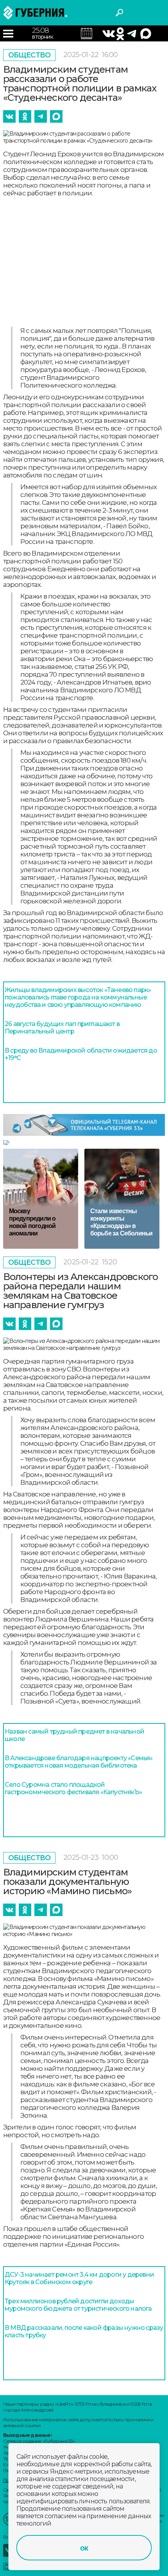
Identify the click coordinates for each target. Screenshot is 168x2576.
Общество (29, 55)
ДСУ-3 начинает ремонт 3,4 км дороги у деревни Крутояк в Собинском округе (79, 2278)
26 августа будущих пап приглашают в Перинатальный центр (62, 1028)
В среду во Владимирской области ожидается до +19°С (81, 1054)
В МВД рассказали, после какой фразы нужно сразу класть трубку (84, 2331)
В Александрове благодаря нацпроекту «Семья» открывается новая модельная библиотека (79, 1762)
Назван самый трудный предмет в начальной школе (74, 1735)
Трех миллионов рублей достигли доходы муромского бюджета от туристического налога (78, 2305)
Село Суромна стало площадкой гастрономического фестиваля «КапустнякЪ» (73, 1788)
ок (84, 2548)
